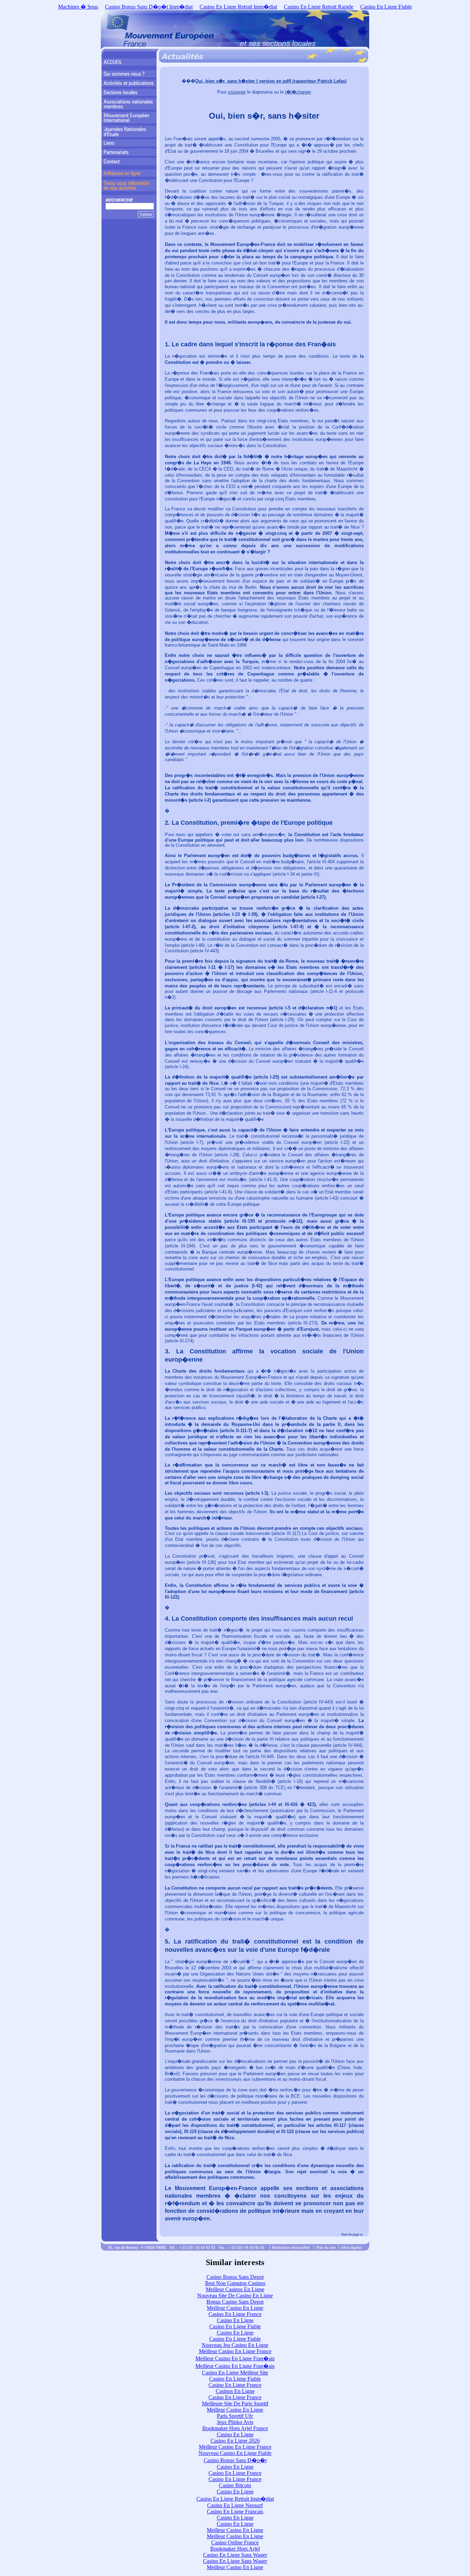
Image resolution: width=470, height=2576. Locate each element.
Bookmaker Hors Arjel (235, 2549)
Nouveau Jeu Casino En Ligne (235, 2345)
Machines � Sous (78, 7)
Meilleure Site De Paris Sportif (235, 2404)
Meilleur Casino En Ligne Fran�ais (235, 2358)
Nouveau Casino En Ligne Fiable (235, 2453)
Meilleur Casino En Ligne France (235, 2351)
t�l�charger (298, 92)
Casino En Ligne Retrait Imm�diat (238, 7)
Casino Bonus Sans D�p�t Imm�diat (149, 7)
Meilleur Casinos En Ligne (235, 2289)
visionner (237, 92)
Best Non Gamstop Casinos (235, 2283)
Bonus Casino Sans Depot (235, 2302)
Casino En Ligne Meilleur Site (235, 2373)
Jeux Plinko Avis (235, 2422)
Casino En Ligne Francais (235, 2512)
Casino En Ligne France (235, 2314)
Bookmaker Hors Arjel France (235, 2428)
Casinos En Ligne (235, 2391)
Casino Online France (235, 2542)
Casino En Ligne (235, 2320)
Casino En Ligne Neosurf (235, 2505)
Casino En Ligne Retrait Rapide (319, 7)
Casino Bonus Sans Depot (235, 2277)
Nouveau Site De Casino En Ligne (235, 2296)
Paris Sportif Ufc (235, 2416)
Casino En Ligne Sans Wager (235, 2555)
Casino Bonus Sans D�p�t (235, 2460)
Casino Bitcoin (235, 2485)
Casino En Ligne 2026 (235, 2441)
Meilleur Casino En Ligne (235, 2308)
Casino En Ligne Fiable (386, 7)
